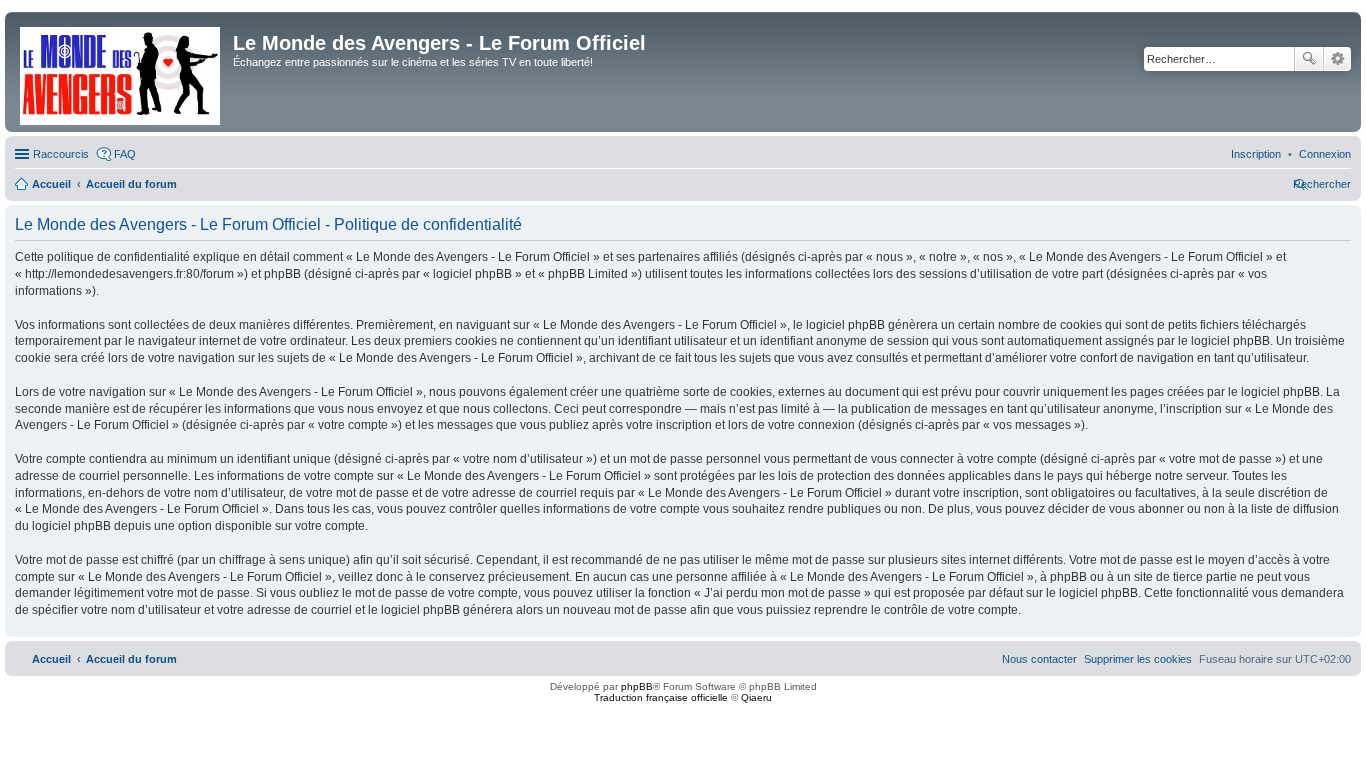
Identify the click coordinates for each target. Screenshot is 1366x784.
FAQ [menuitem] (125, 154)
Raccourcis (61, 154)
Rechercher (1309, 59)
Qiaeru (756, 697)
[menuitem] (1325, 154)
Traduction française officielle (661, 697)
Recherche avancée (1337, 59)
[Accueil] (121, 72)
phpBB (637, 686)
